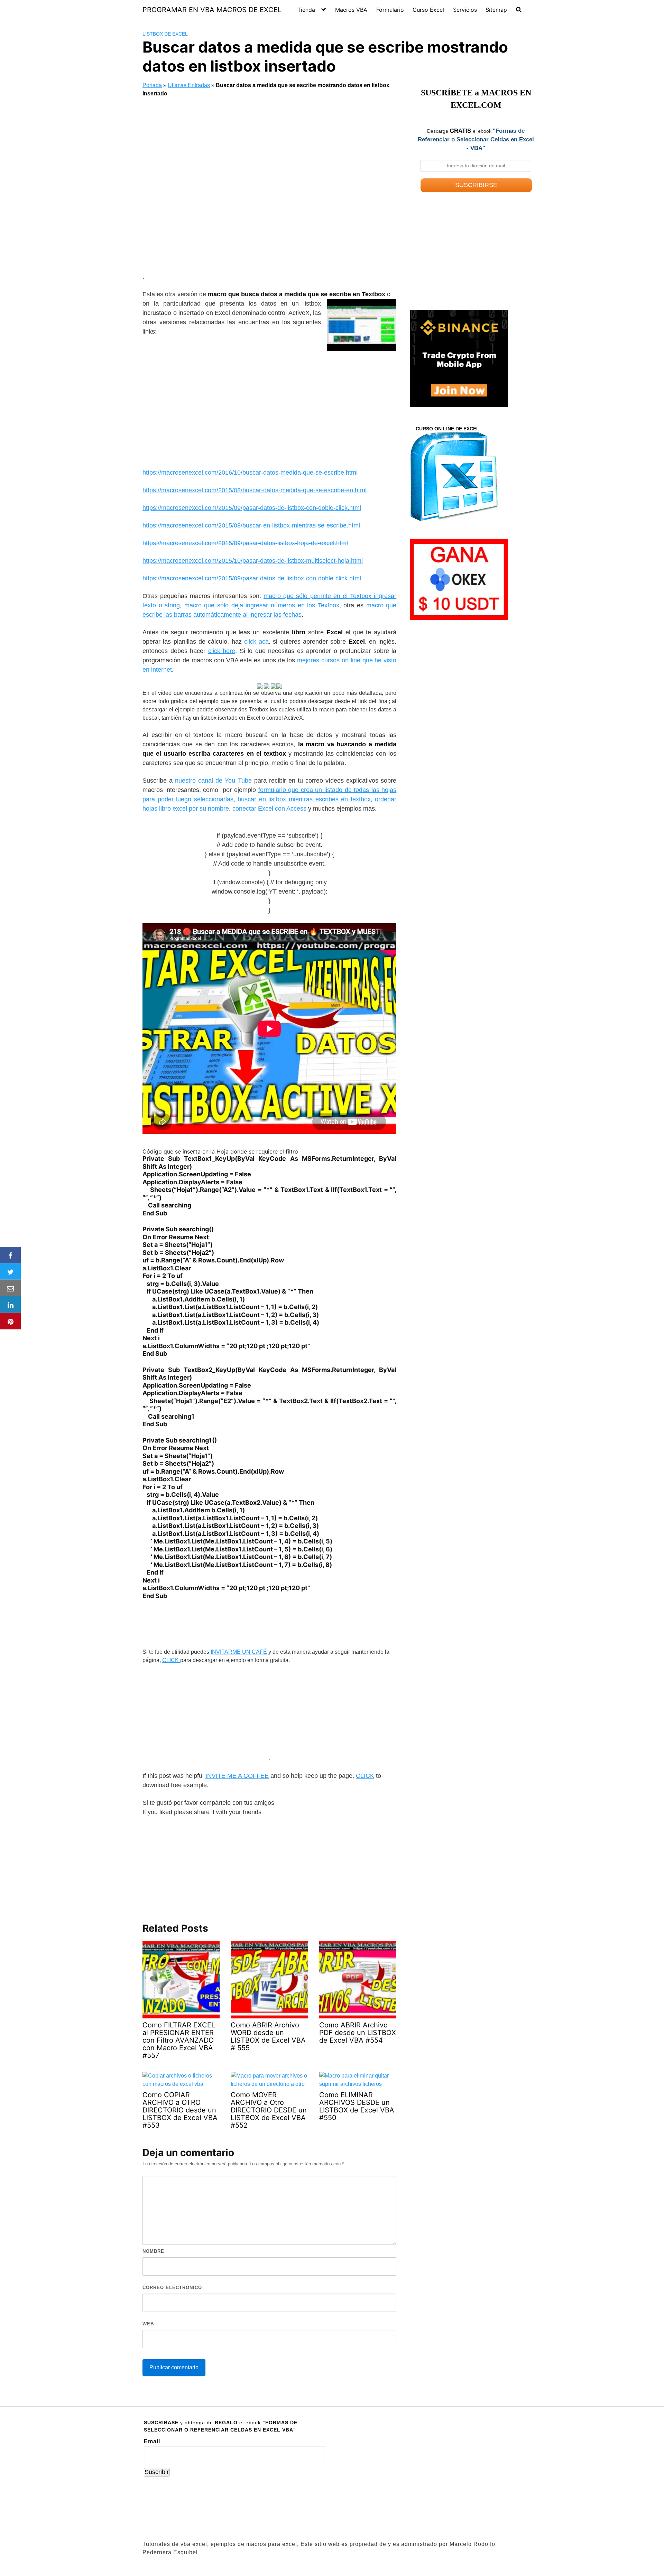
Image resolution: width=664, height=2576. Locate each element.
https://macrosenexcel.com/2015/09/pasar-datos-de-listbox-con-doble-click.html (252, 508)
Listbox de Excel (165, 34)
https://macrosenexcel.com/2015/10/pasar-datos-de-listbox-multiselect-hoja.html (253, 561)
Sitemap (496, 10)
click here (222, 651)
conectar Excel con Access (269, 809)
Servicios (465, 10)
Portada (152, 85)
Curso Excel (428, 10)
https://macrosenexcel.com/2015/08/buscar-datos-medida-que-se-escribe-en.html (255, 490)
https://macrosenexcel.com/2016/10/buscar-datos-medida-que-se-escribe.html (250, 473)
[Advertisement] (269, 187)
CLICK (171, 1660)
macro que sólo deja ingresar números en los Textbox (262, 605)
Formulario (390, 10)
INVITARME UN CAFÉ (239, 1652)
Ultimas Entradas (189, 85)
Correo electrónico (172, 2288)
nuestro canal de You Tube (213, 781)
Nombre (153, 2251)
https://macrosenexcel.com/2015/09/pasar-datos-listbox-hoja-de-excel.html (245, 543)
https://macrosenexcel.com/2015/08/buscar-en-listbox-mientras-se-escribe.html (251, 525)
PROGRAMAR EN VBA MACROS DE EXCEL (212, 10)
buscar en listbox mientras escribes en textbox (304, 799)
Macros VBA (351, 10)
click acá (256, 642)
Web (148, 2324)
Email (152, 2441)
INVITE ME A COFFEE (237, 1776)
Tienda (306, 10)
